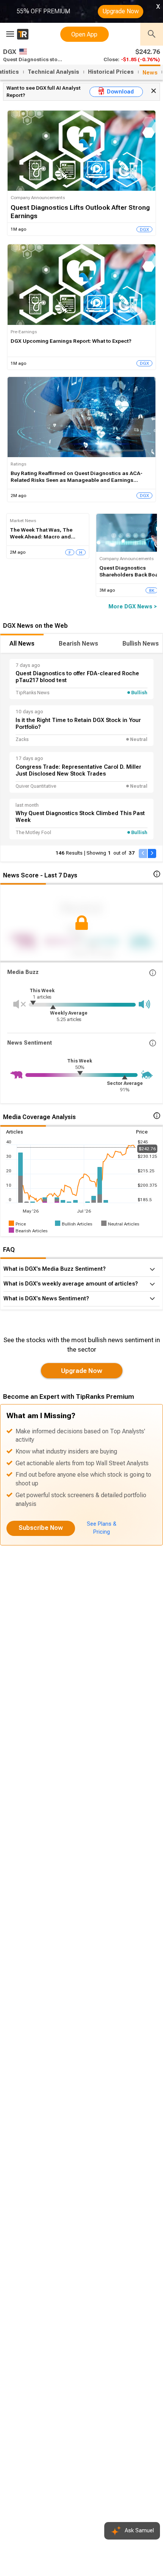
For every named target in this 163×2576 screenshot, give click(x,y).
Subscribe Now (41, 1528)
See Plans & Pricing (102, 1528)
